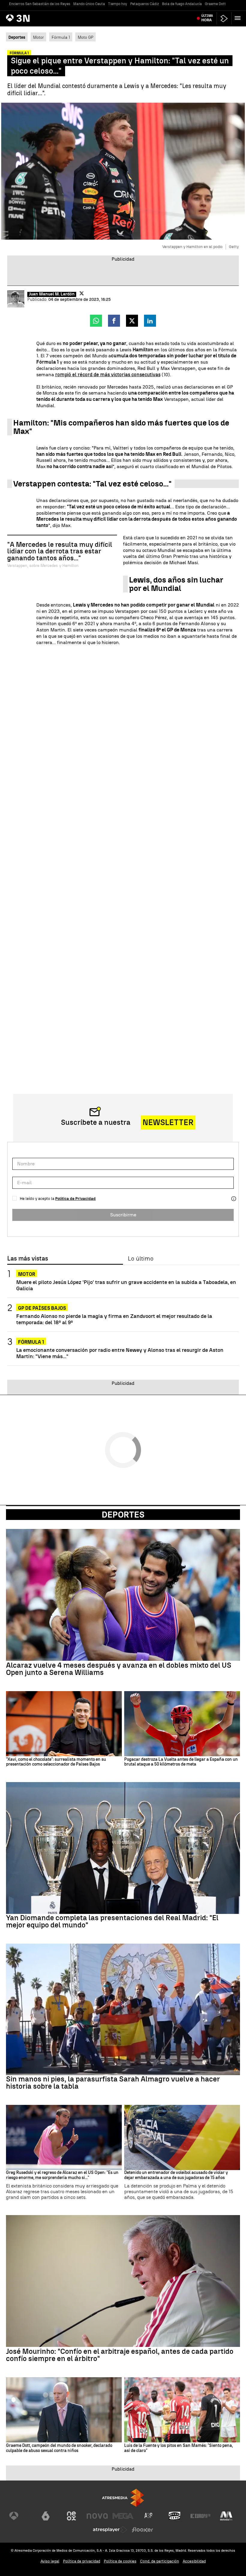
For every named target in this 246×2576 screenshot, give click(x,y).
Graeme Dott (215, 4)
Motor (38, 37)
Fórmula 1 (61, 37)
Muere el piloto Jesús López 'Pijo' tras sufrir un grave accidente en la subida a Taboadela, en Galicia (126, 1285)
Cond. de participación (160, 2561)
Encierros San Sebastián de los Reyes (40, 4)
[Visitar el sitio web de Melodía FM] (226, 2516)
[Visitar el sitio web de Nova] (97, 2516)
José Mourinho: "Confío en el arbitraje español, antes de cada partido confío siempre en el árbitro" (120, 2355)
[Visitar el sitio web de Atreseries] (149, 2516)
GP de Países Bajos (42, 1308)
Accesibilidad (194, 2561)
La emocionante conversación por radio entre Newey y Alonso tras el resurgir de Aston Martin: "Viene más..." (120, 1353)
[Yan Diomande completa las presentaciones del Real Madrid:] (123, 1848)
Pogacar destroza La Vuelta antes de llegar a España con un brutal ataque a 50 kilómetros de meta (181, 1762)
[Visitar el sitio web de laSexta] (46, 2516)
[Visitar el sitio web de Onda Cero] (175, 2516)
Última (207, 18)
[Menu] (239, 18)
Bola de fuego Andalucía (182, 4)
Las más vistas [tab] (28, 1259)
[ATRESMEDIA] (123, 2498)
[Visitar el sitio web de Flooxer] (142, 2530)
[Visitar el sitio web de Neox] (71, 2516)
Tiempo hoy (118, 4)
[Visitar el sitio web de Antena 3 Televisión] (20, 2516)
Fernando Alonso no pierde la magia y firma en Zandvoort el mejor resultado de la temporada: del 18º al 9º (114, 1319)
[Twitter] (82, 293)
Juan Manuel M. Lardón (52, 294)
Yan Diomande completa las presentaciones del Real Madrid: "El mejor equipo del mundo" (112, 1921)
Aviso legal (50, 2561)
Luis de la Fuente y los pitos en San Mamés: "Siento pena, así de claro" (178, 2448)
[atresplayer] (224, 18)
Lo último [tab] (141, 1259)
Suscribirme (123, 1215)
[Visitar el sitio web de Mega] (123, 2516)
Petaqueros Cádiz (145, 4)
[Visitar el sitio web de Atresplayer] (110, 2530)
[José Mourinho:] (123, 2281)
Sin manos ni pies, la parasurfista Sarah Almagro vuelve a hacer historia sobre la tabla (113, 2083)
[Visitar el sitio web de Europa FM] (200, 2516)
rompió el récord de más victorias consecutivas (108, 375)
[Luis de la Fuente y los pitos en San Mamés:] (182, 2410)
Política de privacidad (82, 2561)
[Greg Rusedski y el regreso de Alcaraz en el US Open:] (64, 2137)
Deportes (123, 1515)
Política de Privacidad (75, 1199)
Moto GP (85, 37)
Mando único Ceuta (89, 4)
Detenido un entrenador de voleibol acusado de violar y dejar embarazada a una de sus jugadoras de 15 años (176, 2175)
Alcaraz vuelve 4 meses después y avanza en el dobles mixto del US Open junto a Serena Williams (119, 1669)
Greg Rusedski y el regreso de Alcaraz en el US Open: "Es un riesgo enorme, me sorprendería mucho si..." (62, 2175)
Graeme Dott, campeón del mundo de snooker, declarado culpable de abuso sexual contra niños (59, 2448)
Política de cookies (120, 2561)
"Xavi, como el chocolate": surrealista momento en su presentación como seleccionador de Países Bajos (56, 1762)
